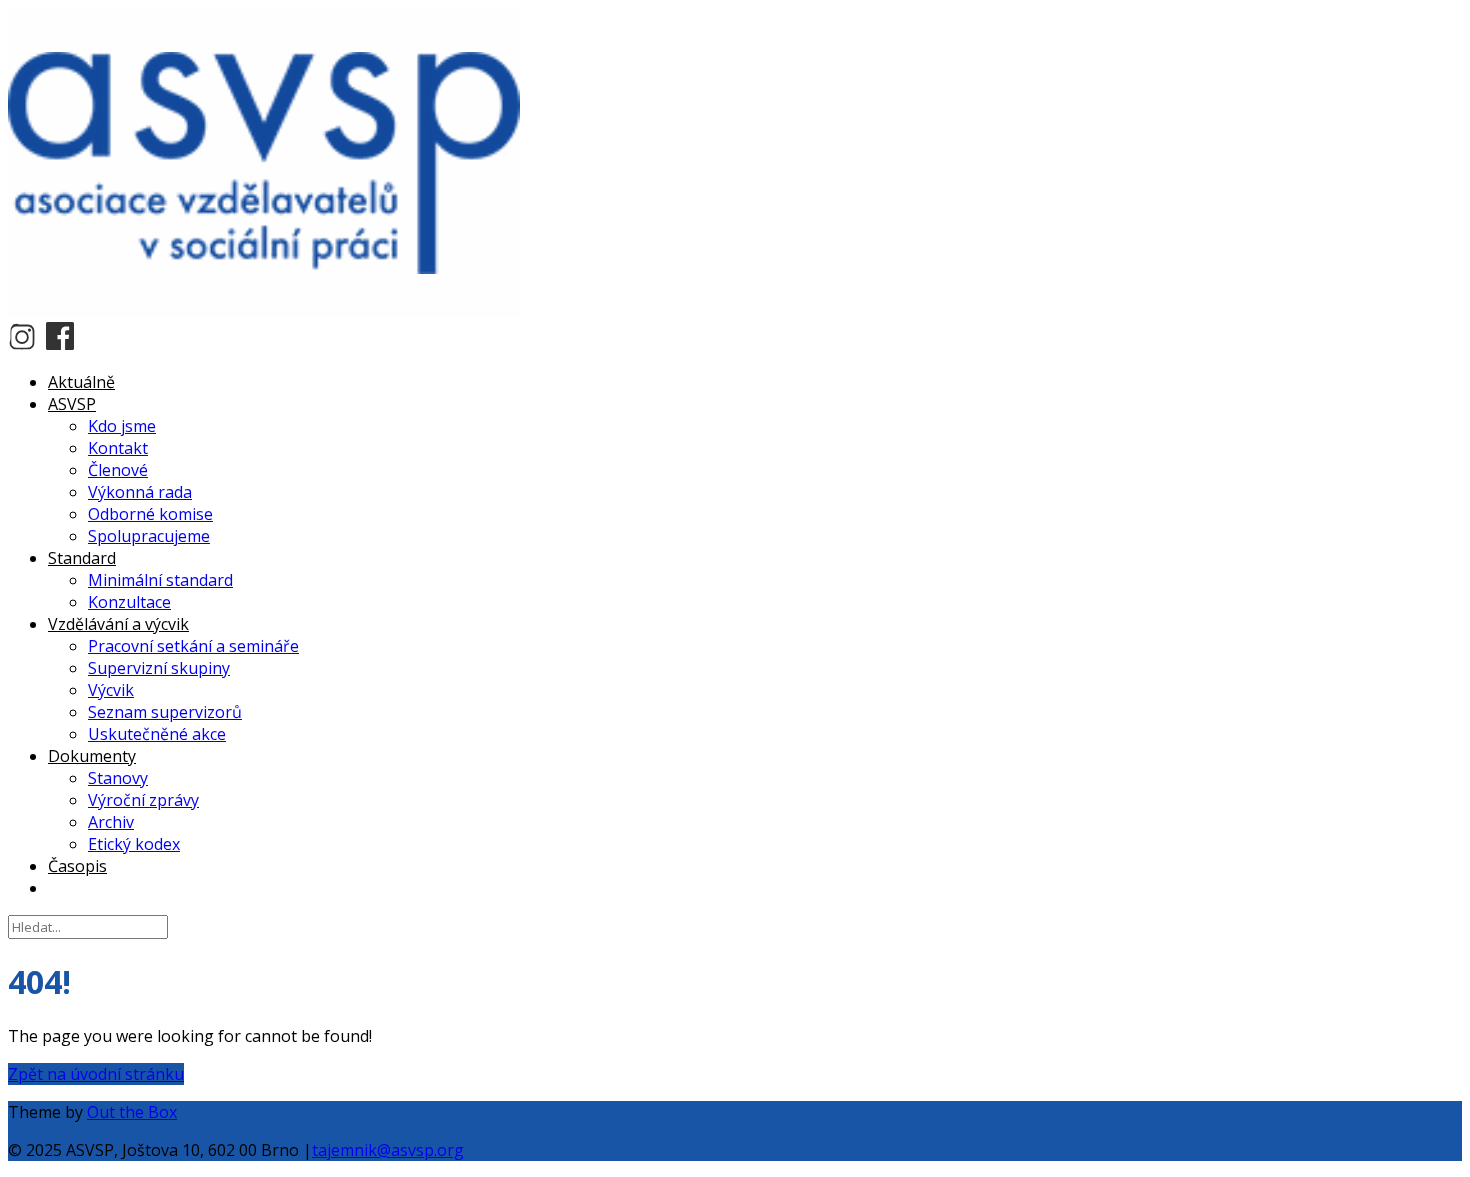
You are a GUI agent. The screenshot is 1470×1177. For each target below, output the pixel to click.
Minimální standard (160, 580)
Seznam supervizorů (165, 712)
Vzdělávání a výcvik (118, 624)
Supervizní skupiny (159, 668)
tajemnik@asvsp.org (388, 1150)
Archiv (111, 822)
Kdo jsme (122, 426)
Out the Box (132, 1112)
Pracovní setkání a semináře (193, 646)
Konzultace (129, 602)
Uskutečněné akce (157, 734)
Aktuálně (81, 382)
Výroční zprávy (143, 800)
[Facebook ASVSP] (60, 336)
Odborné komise (150, 514)
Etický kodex (134, 844)
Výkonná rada (140, 492)
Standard (82, 558)
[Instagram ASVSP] (22, 336)
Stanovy (118, 778)
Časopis (77, 866)
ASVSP (72, 404)
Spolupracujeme (149, 536)
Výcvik (111, 690)
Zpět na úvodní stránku (96, 1074)
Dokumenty (92, 756)
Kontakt (118, 448)
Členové (118, 470)
